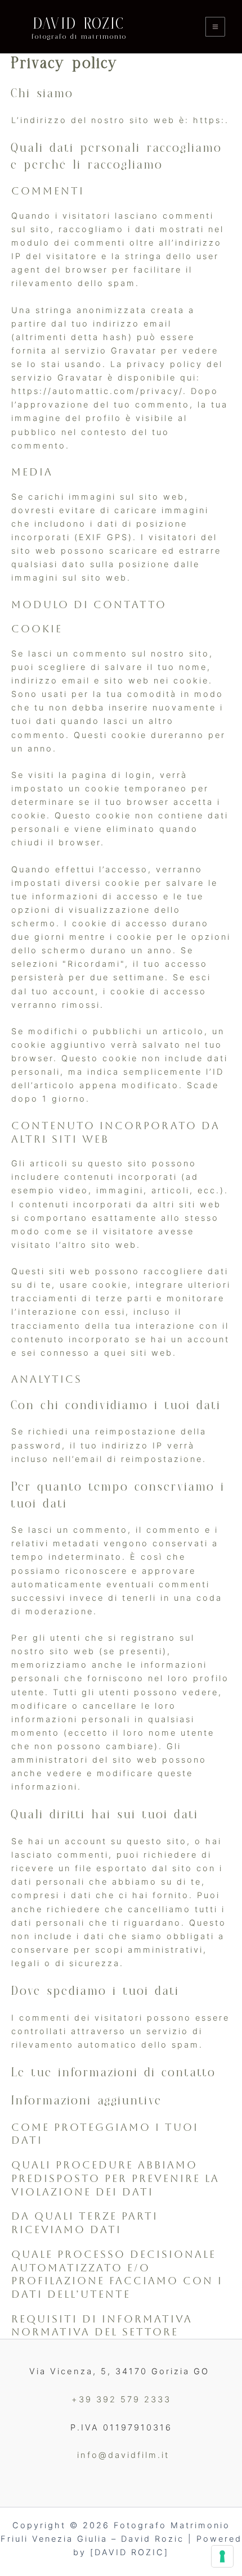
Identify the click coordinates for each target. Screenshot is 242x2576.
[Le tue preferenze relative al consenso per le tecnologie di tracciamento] (222, 2556)
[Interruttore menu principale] (215, 27)
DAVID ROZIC (79, 24)
